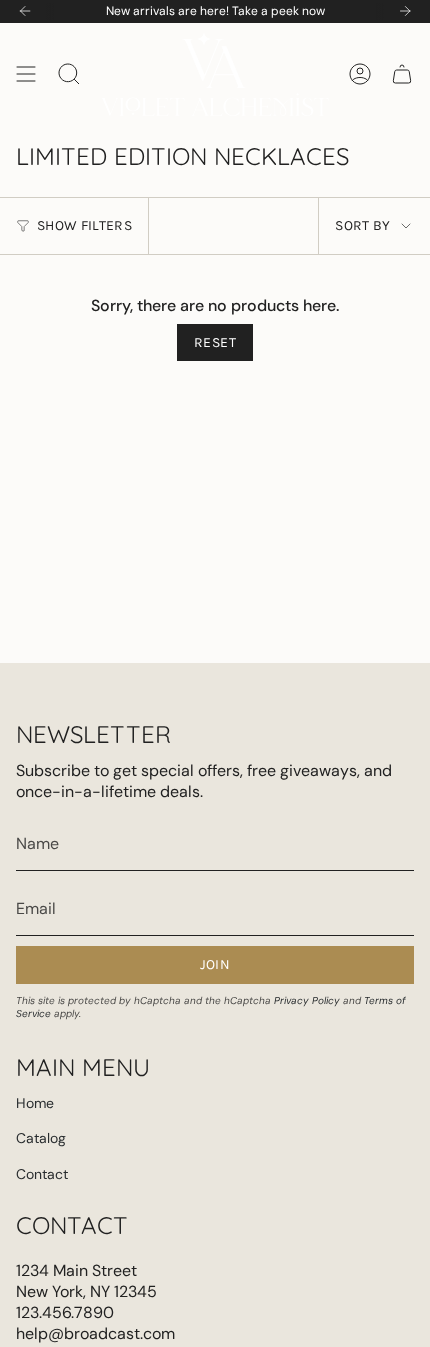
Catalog (41, 1138)
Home (35, 1103)
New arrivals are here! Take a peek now (215, 11)
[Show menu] (26, 74)
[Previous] (25, 11)
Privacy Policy (307, 1000)
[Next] (405, 11)
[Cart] (402, 74)
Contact (42, 1174)
